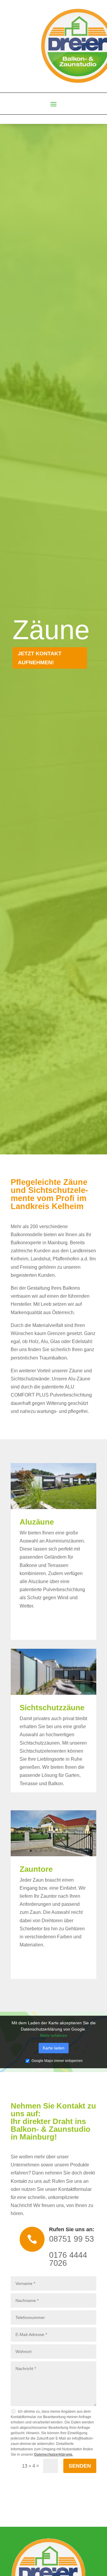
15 (89, 1504)
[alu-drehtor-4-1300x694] (53, 1855)
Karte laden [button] (54, 2048)
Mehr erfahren (54, 2035)
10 (64, 1504)
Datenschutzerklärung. (53, 2455)
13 (79, 1504)
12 (74, 1504)
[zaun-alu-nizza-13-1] (53, 1507)
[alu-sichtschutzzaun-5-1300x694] (53, 1693)
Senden (80, 2466)
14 (84, 1504)
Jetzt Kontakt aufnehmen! (40, 658)
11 (69, 1504)
